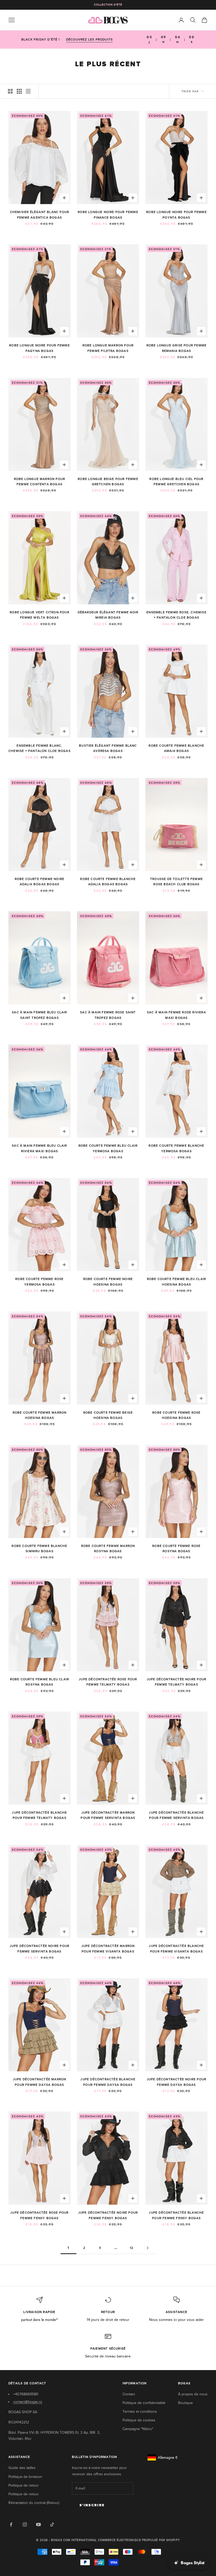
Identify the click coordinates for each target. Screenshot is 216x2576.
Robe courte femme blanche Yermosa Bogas (176, 1148)
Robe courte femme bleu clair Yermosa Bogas (108, 1148)
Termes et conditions (140, 2411)
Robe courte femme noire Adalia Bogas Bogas (40, 882)
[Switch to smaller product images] (19, 91)
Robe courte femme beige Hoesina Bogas (108, 1415)
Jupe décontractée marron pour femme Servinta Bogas (108, 1815)
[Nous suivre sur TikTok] (52, 2524)
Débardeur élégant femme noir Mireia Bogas (108, 615)
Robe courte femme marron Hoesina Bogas (40, 1415)
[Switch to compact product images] (28, 91)
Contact (129, 2394)
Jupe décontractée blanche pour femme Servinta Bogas (176, 1815)
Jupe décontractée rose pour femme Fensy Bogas (39, 2215)
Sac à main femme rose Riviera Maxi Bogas (176, 1015)
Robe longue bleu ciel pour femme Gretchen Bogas (176, 482)
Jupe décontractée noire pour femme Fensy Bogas (108, 2215)
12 (132, 2248)
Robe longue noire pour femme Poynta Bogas (176, 215)
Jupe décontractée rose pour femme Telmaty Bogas (108, 1682)
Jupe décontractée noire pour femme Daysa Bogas (177, 2082)
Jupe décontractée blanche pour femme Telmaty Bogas (39, 1815)
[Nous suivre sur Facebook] (11, 2524)
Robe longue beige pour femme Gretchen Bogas (108, 482)
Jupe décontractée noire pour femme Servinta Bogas (40, 1949)
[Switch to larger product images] (10, 91)
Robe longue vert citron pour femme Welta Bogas (40, 615)
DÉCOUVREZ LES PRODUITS (89, 39)
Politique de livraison (25, 2477)
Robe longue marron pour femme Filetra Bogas (108, 348)
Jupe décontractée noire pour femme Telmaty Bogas (177, 1682)
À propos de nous (193, 2394)
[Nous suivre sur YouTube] (38, 2524)
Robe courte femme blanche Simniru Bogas (39, 1548)
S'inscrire (92, 2505)
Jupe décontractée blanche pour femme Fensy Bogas (176, 2215)
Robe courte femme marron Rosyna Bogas (108, 1548)
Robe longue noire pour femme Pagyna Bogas (40, 348)
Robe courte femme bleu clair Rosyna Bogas (40, 1682)
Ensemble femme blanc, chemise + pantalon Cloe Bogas (40, 748)
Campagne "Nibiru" (138, 2429)
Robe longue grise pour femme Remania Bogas (177, 348)
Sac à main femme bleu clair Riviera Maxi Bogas (39, 1148)
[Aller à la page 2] (148, 2248)
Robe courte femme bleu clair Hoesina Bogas (177, 1282)
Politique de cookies (139, 2420)
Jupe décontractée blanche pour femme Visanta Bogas (176, 1949)
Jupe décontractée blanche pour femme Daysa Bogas (108, 2082)
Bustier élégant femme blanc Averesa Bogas (108, 748)
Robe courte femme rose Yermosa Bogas (39, 1282)
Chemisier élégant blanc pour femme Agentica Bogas (40, 215)
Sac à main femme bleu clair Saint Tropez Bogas (39, 1015)
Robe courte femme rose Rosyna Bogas (176, 1548)
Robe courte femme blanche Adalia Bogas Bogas (108, 882)
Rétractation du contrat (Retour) (34, 2503)
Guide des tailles (22, 2468)
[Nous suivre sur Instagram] (25, 2524)
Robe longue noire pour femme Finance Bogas (108, 215)
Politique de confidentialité (144, 2403)
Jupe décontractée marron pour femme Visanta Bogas (108, 1949)
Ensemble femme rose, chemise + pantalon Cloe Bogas (176, 615)
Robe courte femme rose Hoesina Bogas (176, 1415)
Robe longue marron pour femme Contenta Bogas (40, 482)
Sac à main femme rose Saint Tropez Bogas (108, 1015)
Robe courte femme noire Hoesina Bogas (108, 1282)
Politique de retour (24, 2485)
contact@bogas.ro (28, 2402)
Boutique (185, 2403)
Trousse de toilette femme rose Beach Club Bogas (176, 882)
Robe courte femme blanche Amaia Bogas (176, 748)
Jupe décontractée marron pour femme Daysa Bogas (40, 2082)
